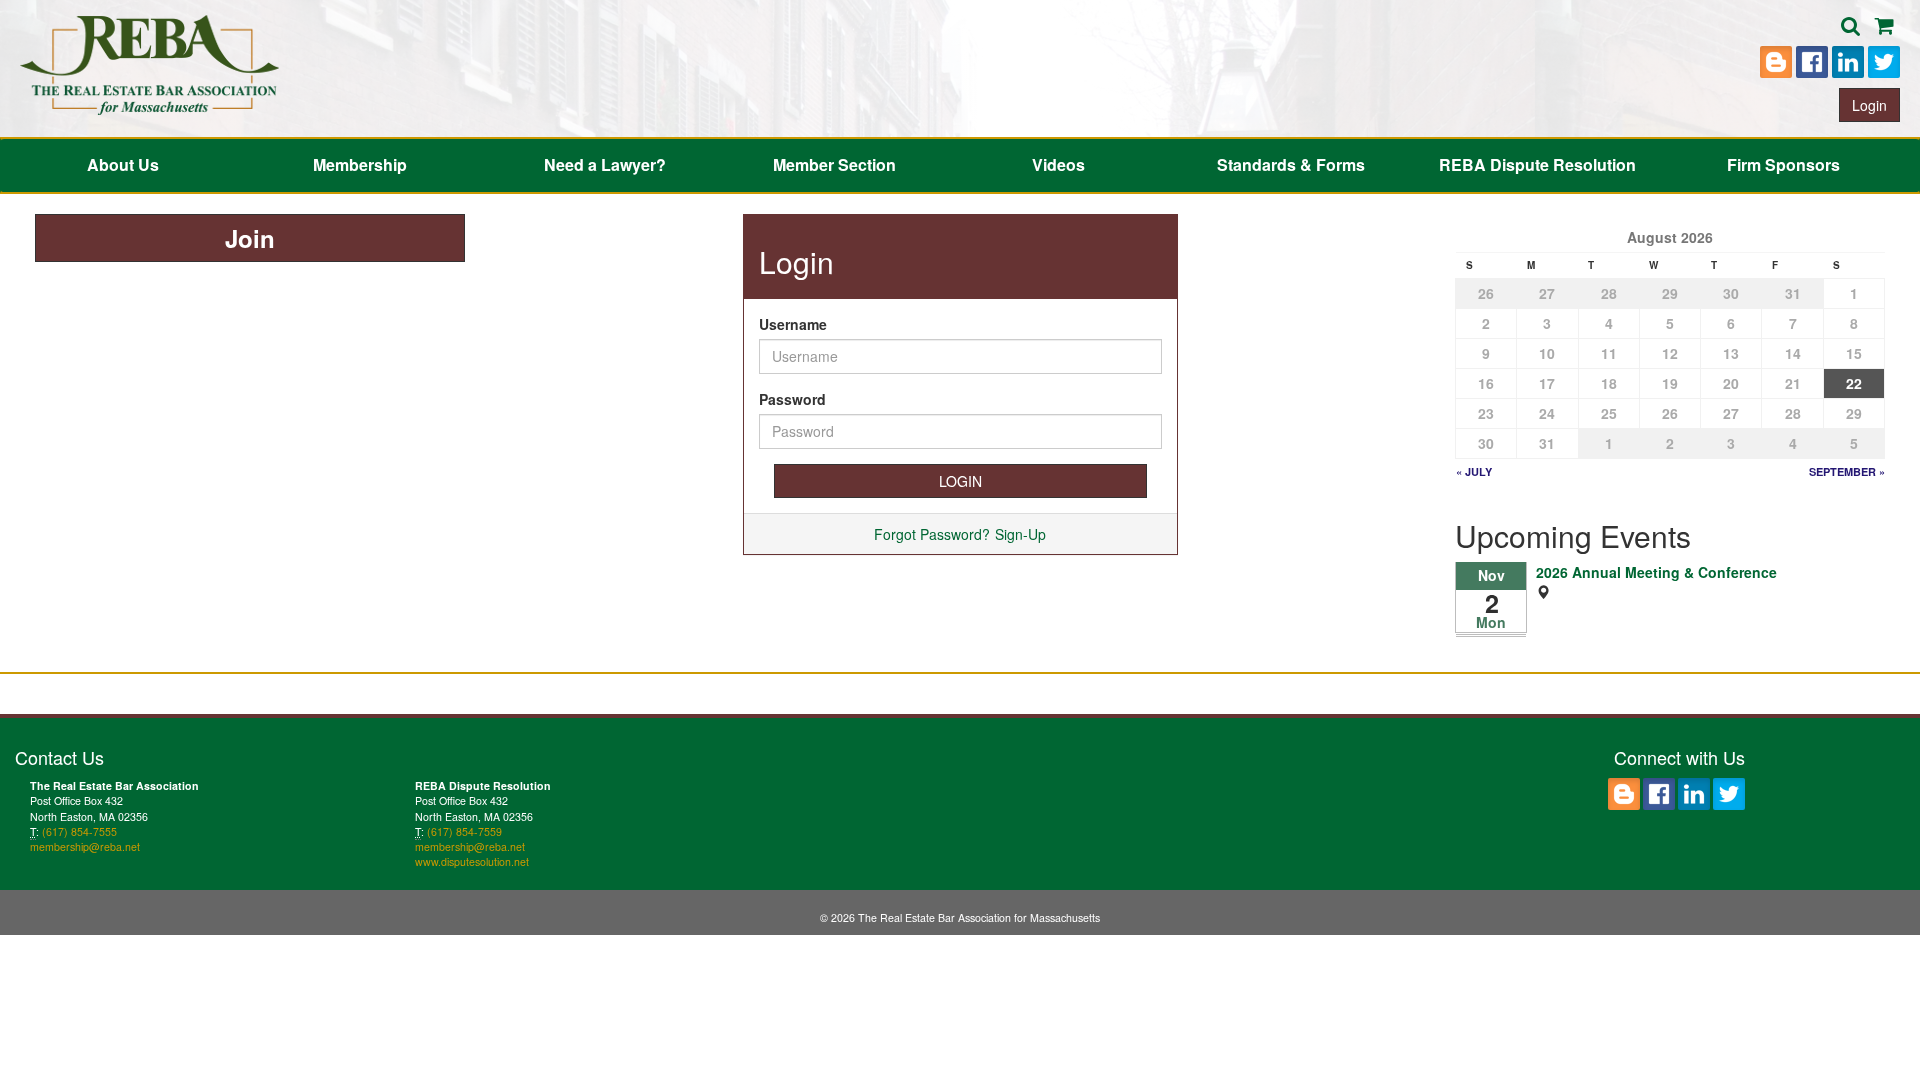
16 (1486, 383)
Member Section (834, 164)
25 (1609, 413)
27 (1547, 293)
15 (1854, 353)
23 (1486, 413)
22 (1854, 383)
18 (1609, 383)
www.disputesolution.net (472, 861)
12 (1670, 353)
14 (1793, 353)
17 (1547, 383)
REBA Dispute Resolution (1537, 164)
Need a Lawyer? (605, 164)
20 (1731, 383)
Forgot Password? (932, 534)
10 (1547, 353)
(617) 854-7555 (79, 831)
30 (1731, 293)
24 (1547, 413)
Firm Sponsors (1783, 164)
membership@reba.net (85, 846)
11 (1609, 353)
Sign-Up (1020, 534)
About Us (123, 164)
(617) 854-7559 (464, 831)
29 (1670, 293)
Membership (360, 164)
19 (1670, 383)
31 (1793, 293)
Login (1869, 105)
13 (1731, 353)
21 (1793, 383)
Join (250, 238)
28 (1609, 293)
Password (792, 399)
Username (793, 324)
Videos (1058, 164)
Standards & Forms (1291, 164)
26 (1486, 293)
